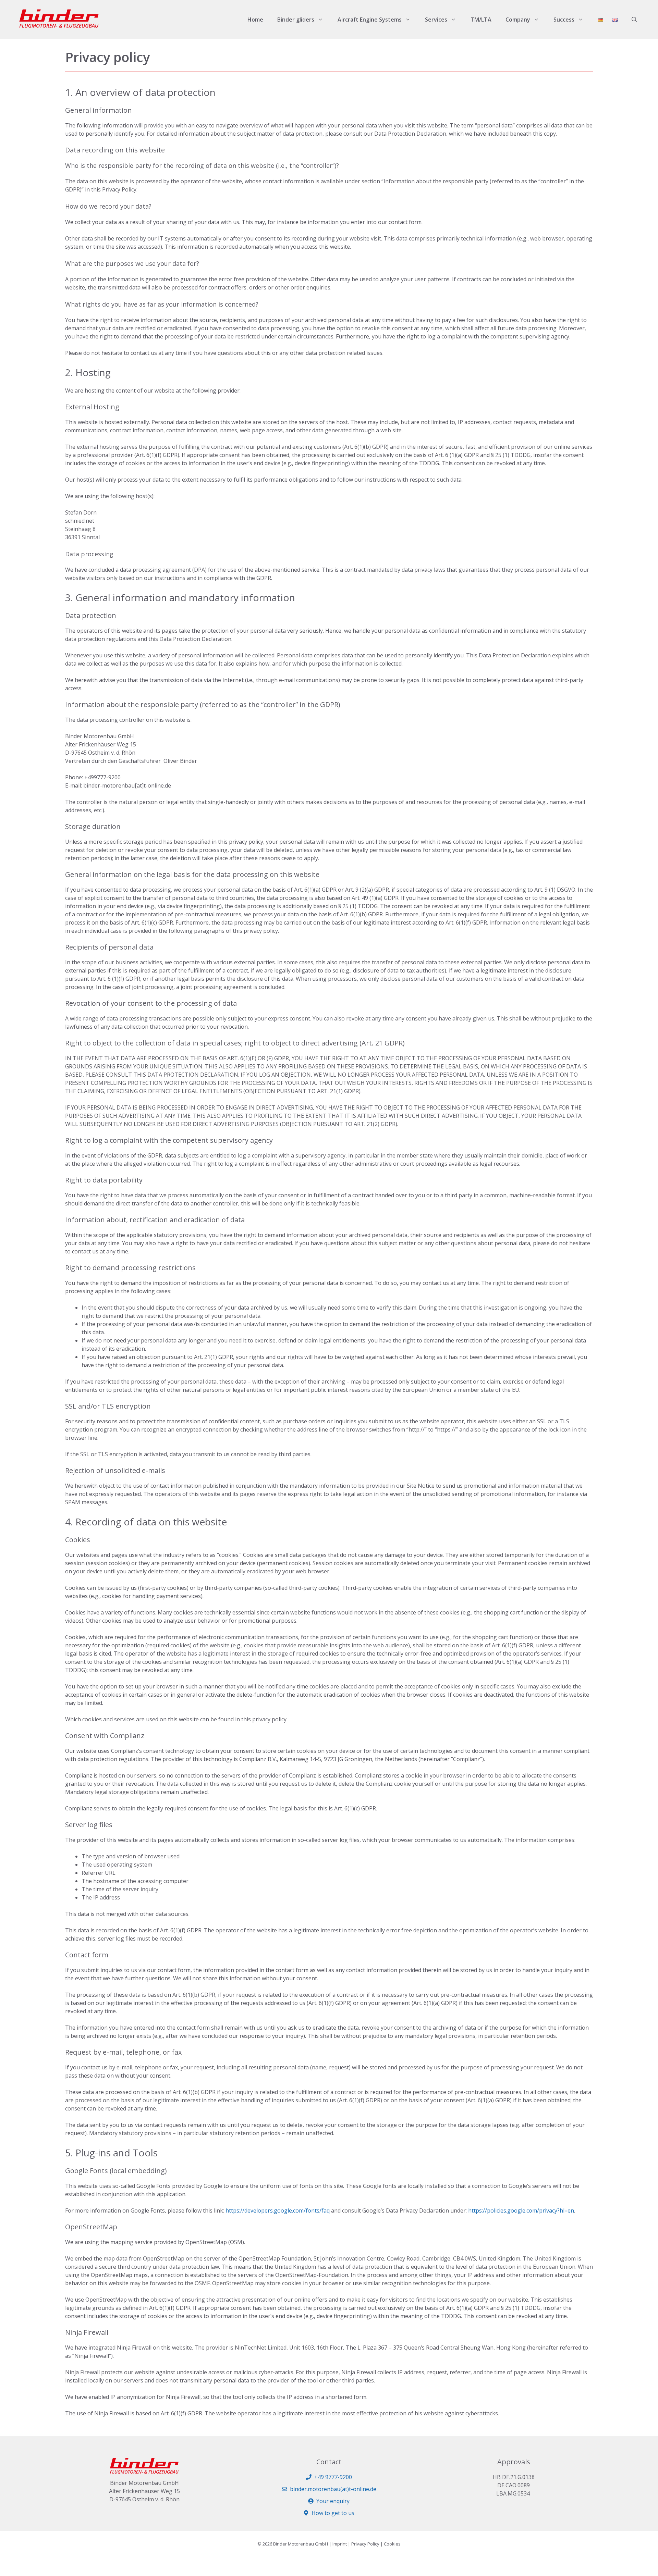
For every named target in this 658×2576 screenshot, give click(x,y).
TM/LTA (481, 20)
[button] (634, 20)
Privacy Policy (365, 2544)
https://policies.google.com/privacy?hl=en (521, 2210)
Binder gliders (296, 20)
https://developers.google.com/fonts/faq (278, 2210)
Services (436, 20)
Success (564, 20)
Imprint (340, 2544)
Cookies (392, 2544)
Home (255, 20)
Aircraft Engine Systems (370, 20)
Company (518, 20)
